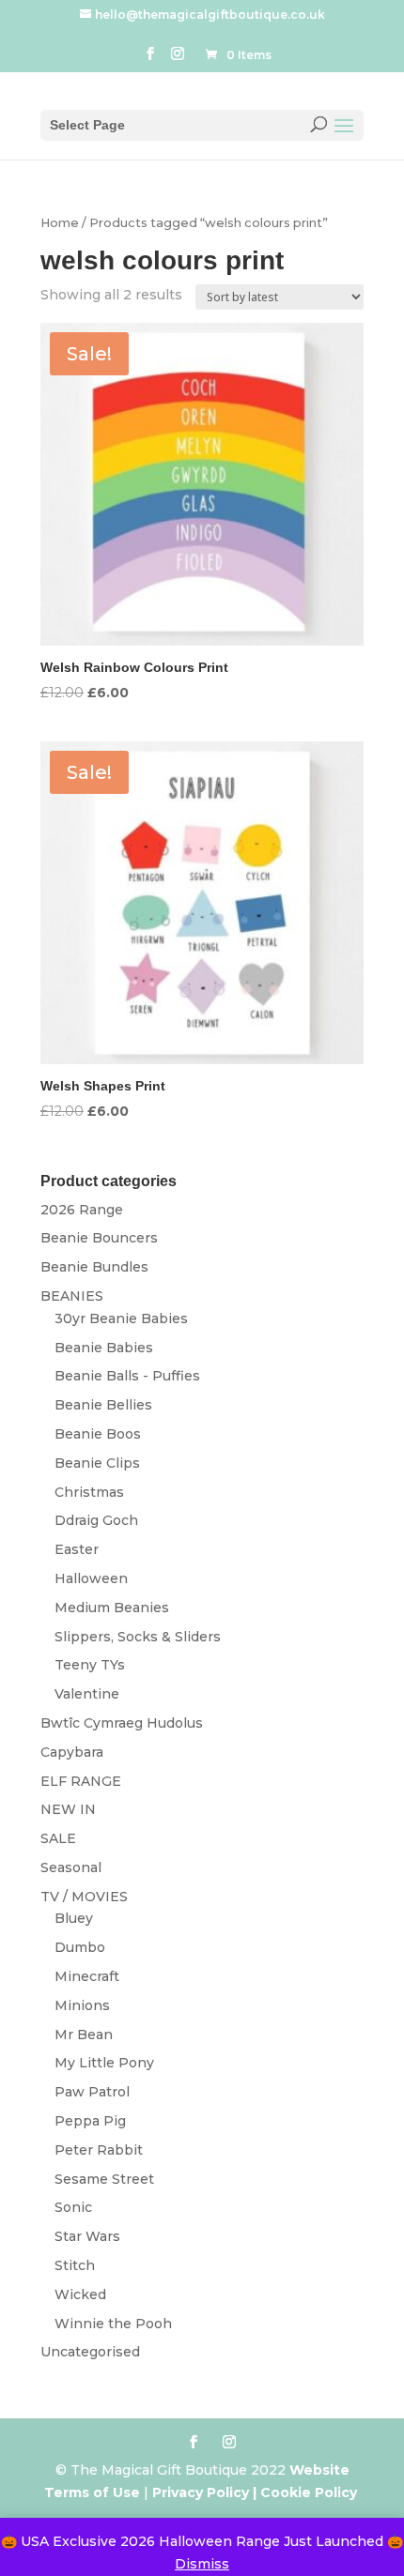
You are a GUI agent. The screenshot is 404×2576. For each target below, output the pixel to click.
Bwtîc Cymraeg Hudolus (122, 1723)
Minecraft (87, 1976)
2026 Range (82, 1210)
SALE (58, 1838)
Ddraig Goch (96, 1520)
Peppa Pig (90, 2121)
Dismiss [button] (202, 2564)
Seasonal (71, 1867)
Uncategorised (90, 2352)
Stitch (75, 2265)
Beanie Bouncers (99, 1238)
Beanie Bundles (94, 1267)
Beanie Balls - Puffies (127, 1376)
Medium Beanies (112, 1608)
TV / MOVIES (84, 1897)
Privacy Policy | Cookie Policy (256, 2492)
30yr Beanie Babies (121, 1318)
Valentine (87, 1694)
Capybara (72, 1752)
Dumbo (80, 1947)
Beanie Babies (104, 1348)
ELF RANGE (81, 1781)
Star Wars (87, 2236)
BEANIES (72, 1296)
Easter (77, 1549)
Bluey (74, 1918)
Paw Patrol (92, 2092)
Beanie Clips (97, 1463)
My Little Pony (104, 2063)
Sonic (73, 2207)
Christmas (89, 1492)
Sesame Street (104, 2179)
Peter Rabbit (99, 2150)
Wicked (80, 2294)
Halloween (91, 1578)
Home (60, 223)
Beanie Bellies (103, 1405)
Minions (82, 2005)
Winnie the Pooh (113, 2324)
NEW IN (68, 1809)
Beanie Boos (98, 1434)
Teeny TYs (90, 1665)
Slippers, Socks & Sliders (138, 1637)
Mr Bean (84, 2035)
